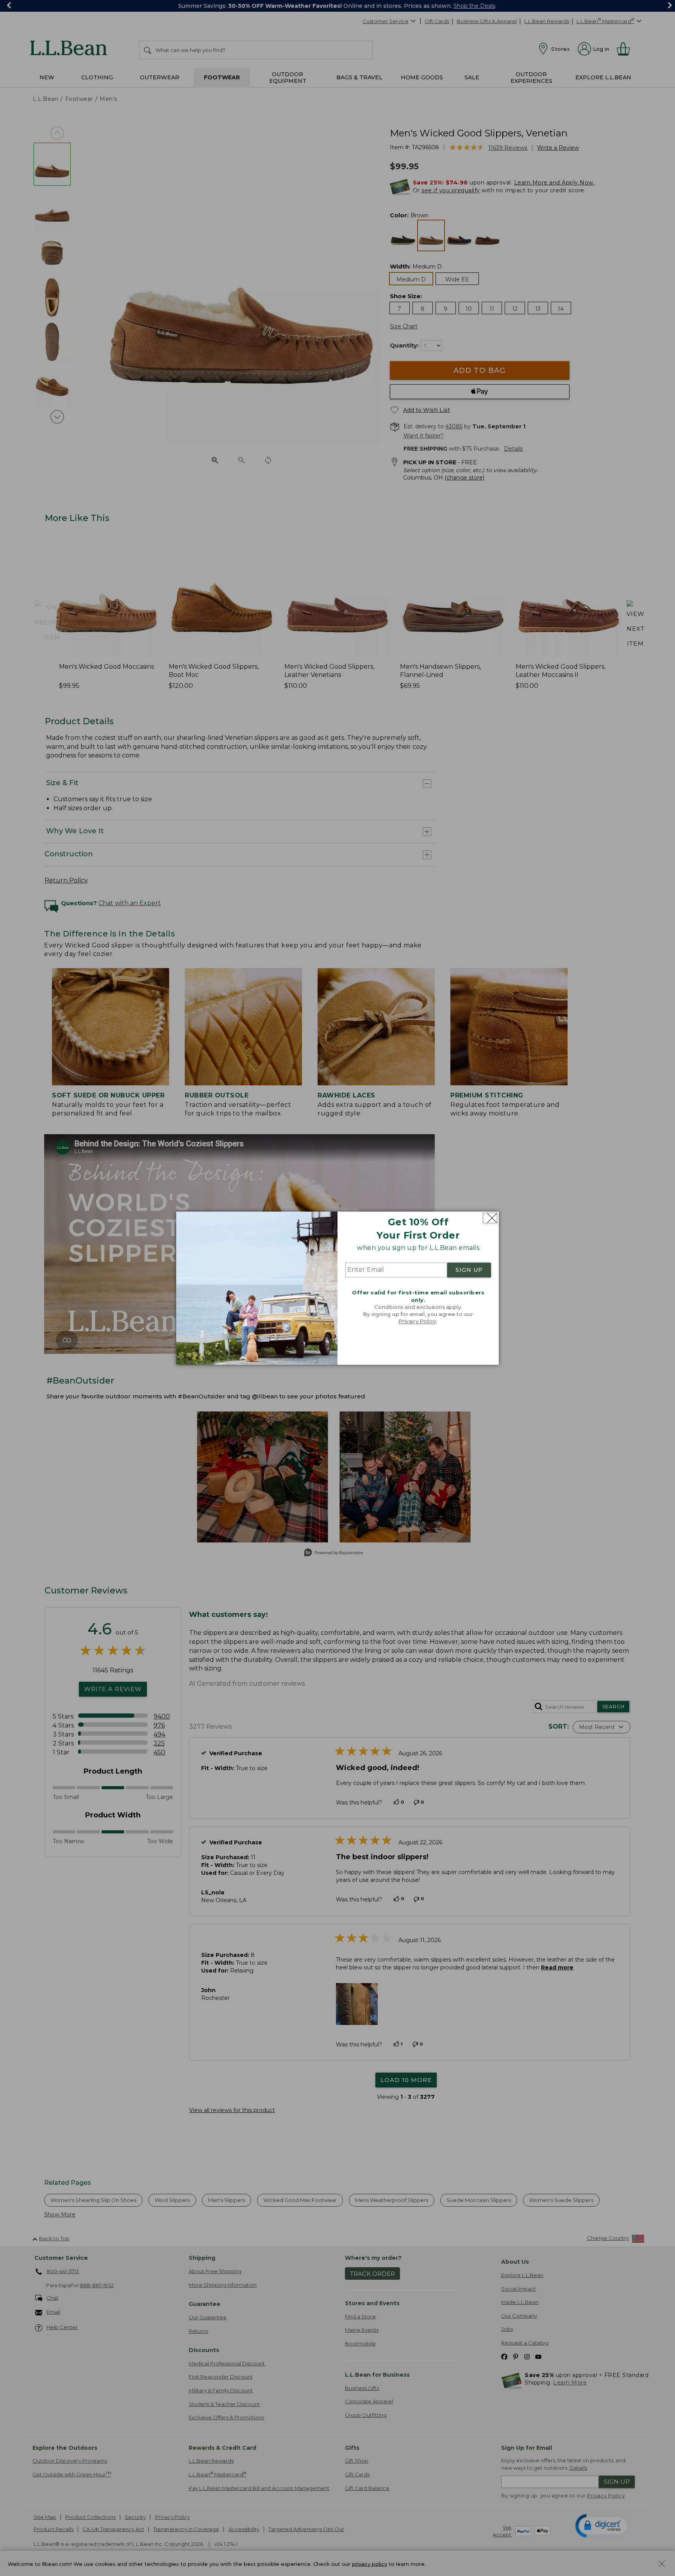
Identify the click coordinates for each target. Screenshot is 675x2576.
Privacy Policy (418, 1321)
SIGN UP (469, 1270)
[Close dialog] (490, 1218)
